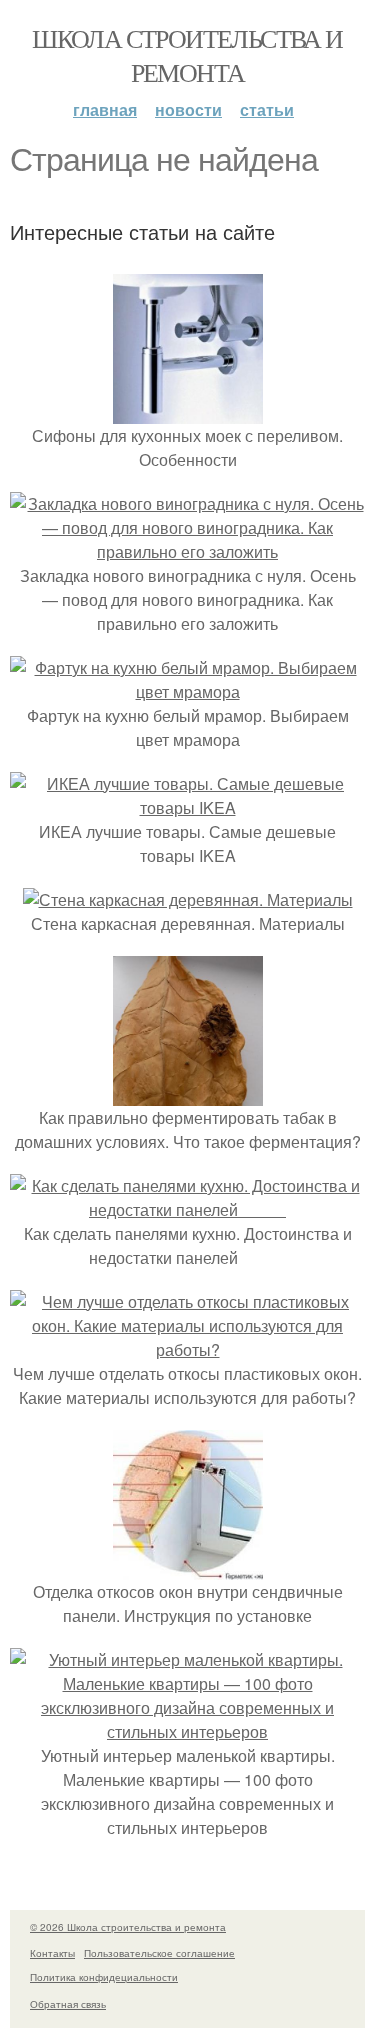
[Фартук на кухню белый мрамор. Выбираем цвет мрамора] (187, 691)
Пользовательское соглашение (159, 1953)
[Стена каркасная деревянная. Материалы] (188, 899)
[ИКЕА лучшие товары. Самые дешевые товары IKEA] (187, 807)
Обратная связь (68, 2004)
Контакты (52, 1953)
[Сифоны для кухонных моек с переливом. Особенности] (188, 411)
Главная (105, 109)
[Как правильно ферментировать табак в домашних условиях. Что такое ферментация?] (188, 1093)
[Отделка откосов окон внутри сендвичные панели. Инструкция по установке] (188, 1567)
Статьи (267, 109)
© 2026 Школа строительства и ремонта (128, 1927)
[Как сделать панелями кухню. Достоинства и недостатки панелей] (187, 1209)
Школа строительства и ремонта (187, 55)
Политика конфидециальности (104, 1977)
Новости (188, 109)
